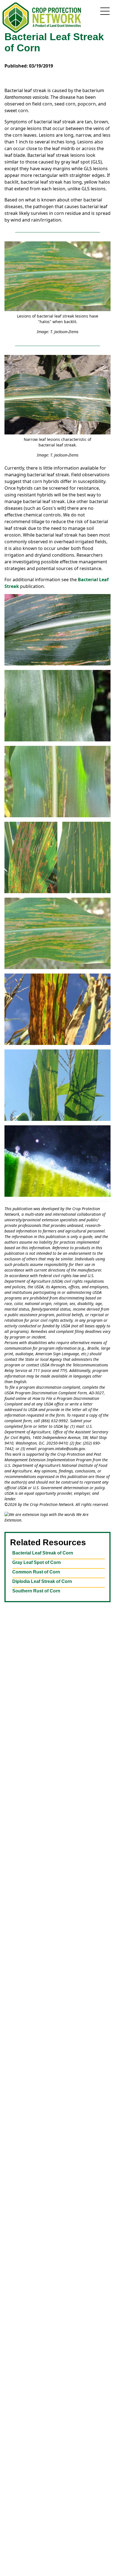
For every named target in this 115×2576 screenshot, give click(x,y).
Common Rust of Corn (36, 1572)
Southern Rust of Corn (36, 1591)
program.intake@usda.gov (62, 1449)
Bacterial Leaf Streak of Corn (43, 1553)
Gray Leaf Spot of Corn (37, 1562)
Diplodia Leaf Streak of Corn (42, 1581)
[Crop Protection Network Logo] (42, 18)
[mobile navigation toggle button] (105, 11)
